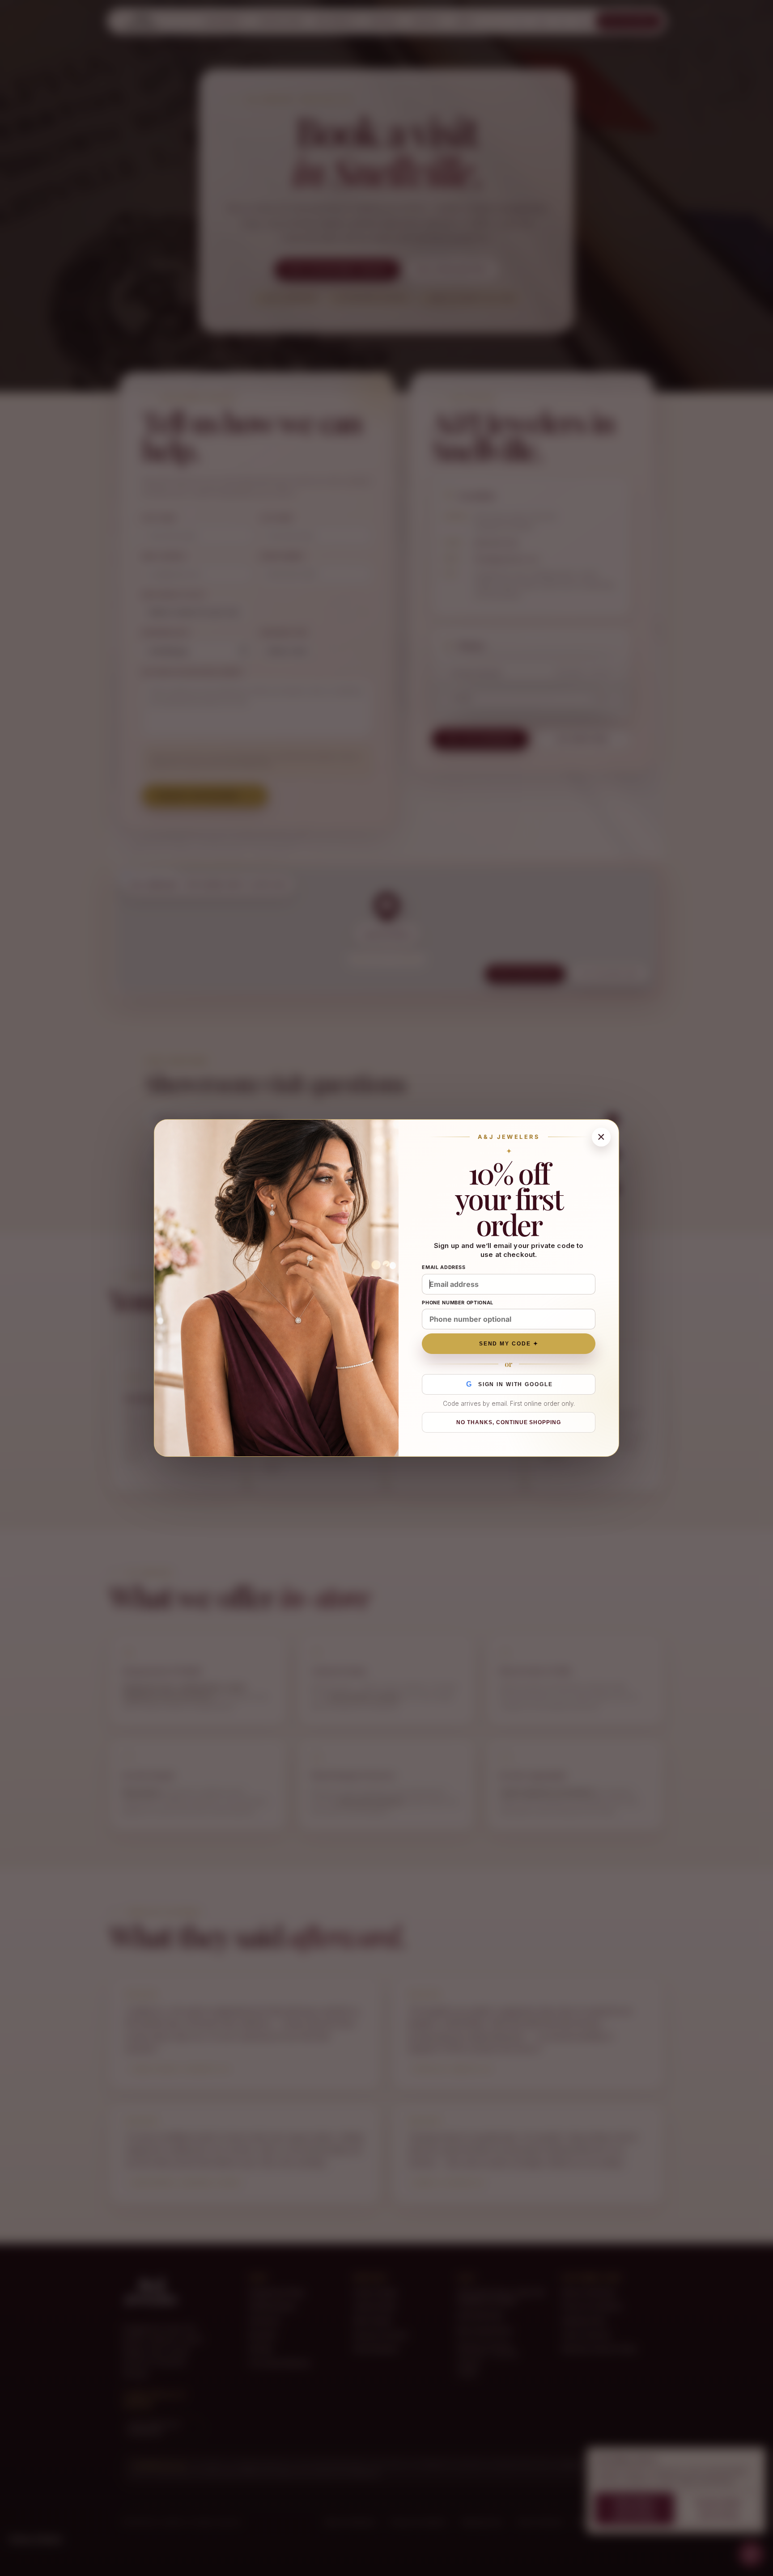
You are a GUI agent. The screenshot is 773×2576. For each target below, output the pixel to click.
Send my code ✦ (509, 1344)
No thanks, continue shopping (509, 1422)
